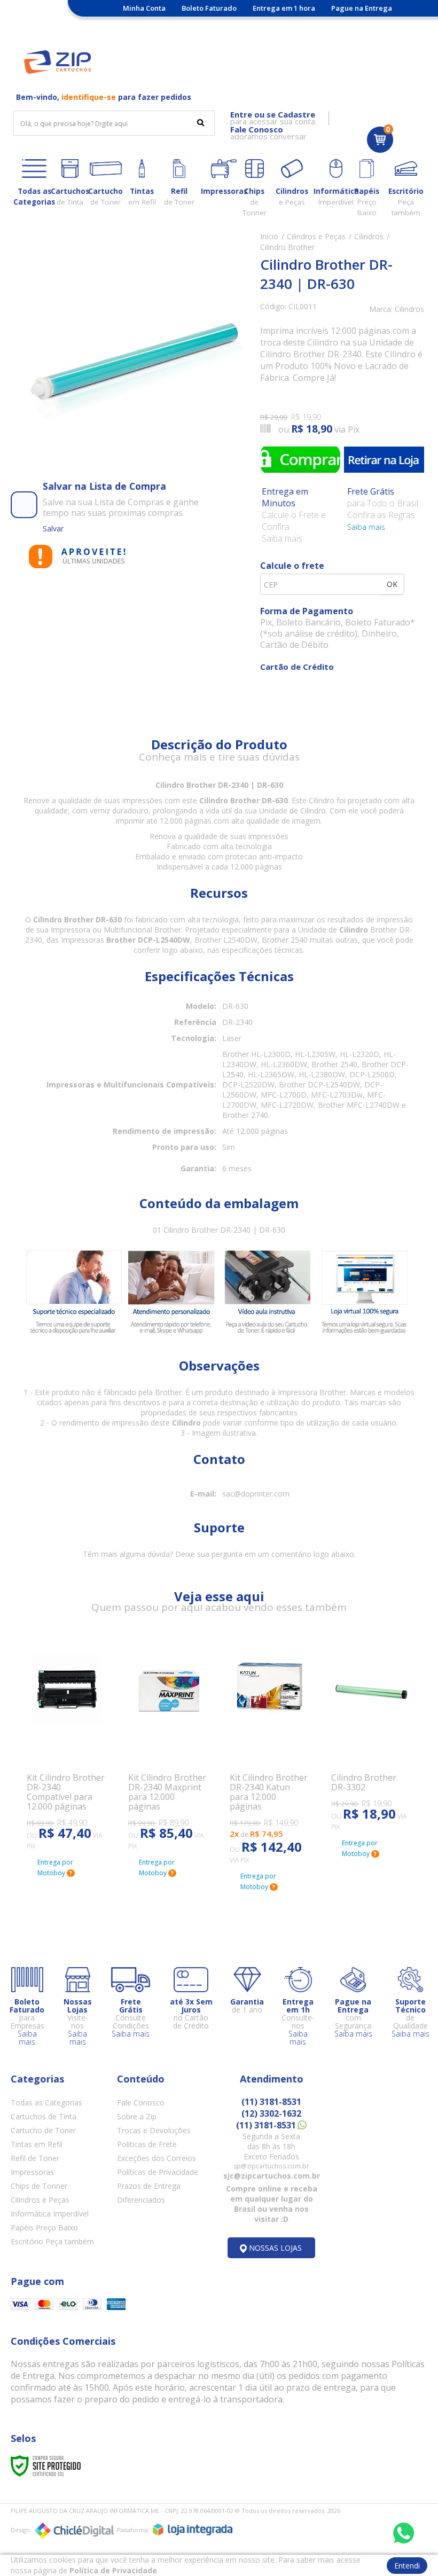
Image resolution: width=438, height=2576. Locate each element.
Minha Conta (144, 8)
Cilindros (369, 236)
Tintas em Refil (37, 2144)
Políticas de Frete (147, 2144)
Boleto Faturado (209, 8)
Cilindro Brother (287, 247)
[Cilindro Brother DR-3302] (371, 1733)
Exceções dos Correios (157, 2158)
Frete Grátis (148, 24)
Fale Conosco (141, 2103)
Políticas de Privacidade (158, 2172)
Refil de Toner (35, 2158)
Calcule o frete (292, 566)
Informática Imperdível (50, 2214)
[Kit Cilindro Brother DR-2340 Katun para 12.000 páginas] (270, 1750)
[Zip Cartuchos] (57, 62)
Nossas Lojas (206, 24)
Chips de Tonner (39, 2186)
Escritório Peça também (52, 2241)
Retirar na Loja (384, 459)
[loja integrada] (193, 2530)
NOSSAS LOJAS (275, 2248)
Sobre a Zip (137, 2116)
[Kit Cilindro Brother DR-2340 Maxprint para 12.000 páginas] (168, 1743)
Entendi (407, 2566)
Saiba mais (366, 527)
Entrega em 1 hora (284, 8)
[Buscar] (201, 122)
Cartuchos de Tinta (44, 2116)
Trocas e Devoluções (154, 2130)
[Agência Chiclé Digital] (74, 2531)
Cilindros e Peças (316, 236)
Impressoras (32, 2172)
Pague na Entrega (362, 8)
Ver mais (56, 1797)
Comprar (300, 459)
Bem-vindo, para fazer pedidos (104, 97)
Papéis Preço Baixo (44, 2227)
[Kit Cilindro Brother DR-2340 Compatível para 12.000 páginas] (67, 1743)
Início (269, 236)
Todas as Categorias (46, 2103)
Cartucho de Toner (43, 2130)
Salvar (53, 528)
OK (392, 584)
